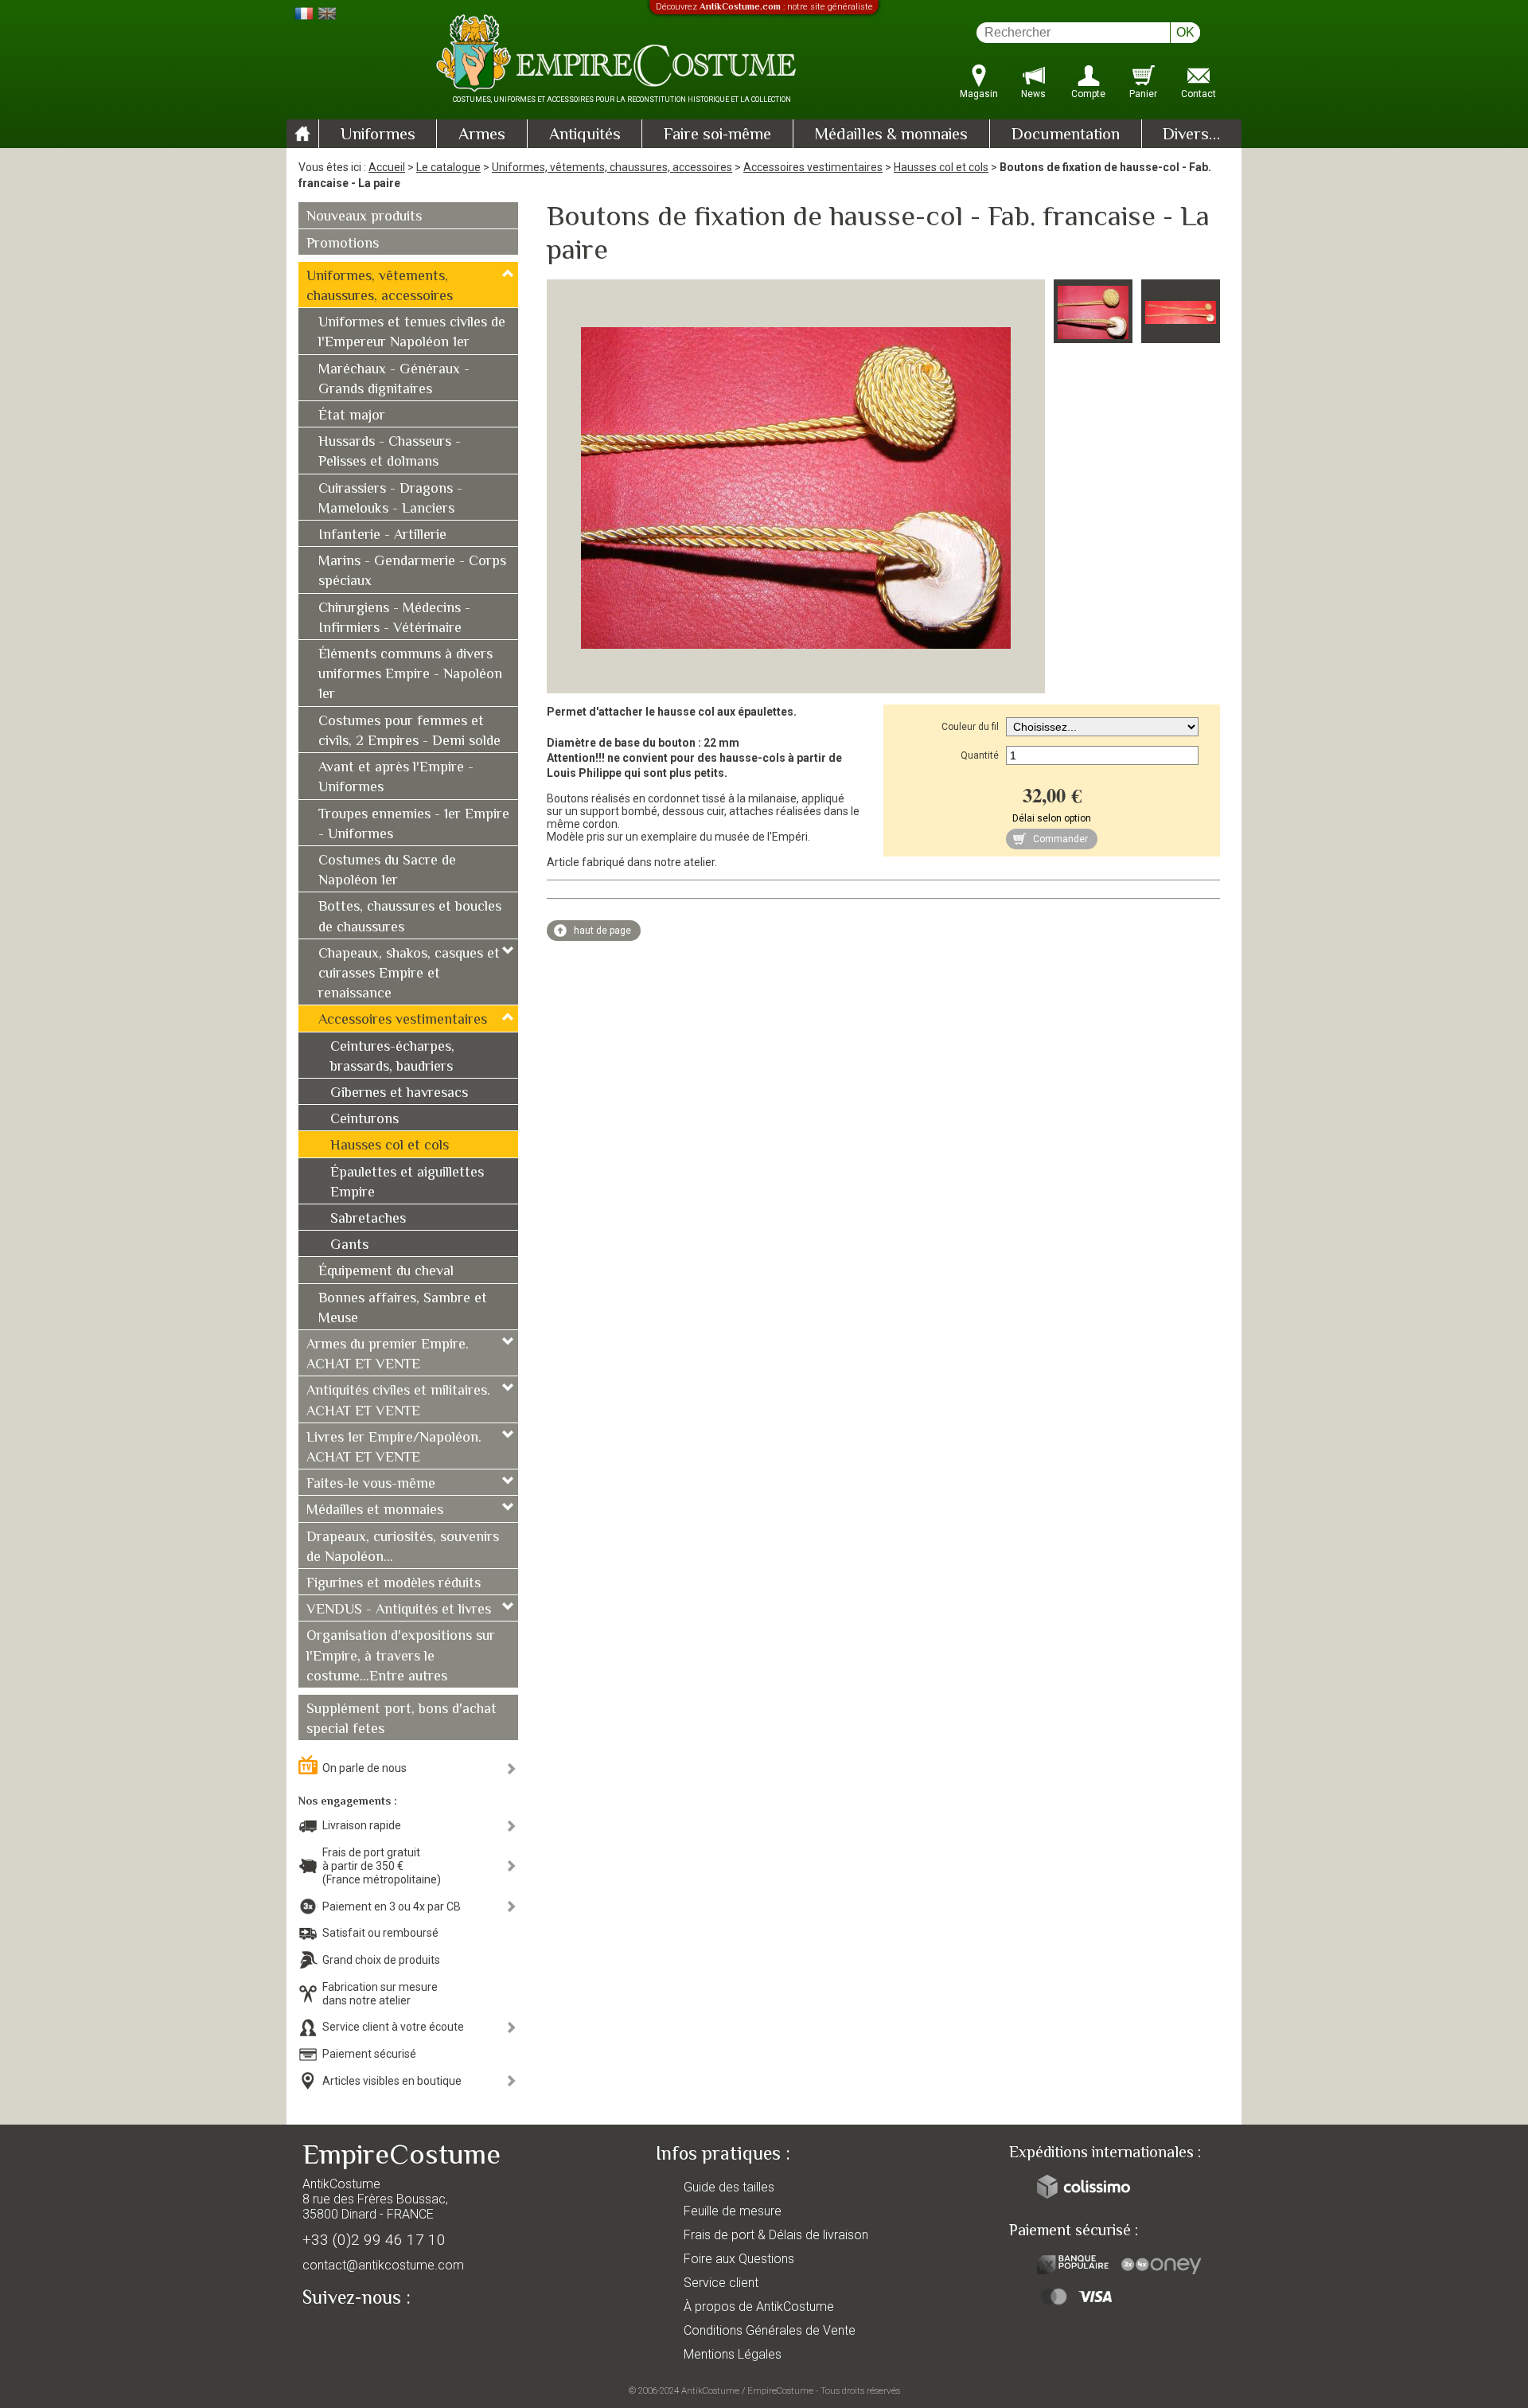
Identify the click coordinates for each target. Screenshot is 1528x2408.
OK (1185, 32)
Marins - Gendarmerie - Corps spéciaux (412, 572)
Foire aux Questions (739, 2259)
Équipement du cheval (386, 1272)
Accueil (387, 167)
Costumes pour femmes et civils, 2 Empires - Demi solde (409, 732)
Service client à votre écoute (393, 2027)
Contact (1199, 94)
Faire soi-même (717, 135)
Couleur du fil (970, 727)
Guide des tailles (729, 2187)
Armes (482, 135)
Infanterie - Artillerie (382, 536)
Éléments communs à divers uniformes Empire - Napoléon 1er (410, 675)
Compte (1088, 94)
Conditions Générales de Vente (770, 2330)
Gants (349, 1246)
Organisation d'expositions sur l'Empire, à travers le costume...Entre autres (401, 1657)
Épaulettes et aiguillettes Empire (407, 1183)
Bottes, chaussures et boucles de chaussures (410, 917)
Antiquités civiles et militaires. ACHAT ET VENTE (398, 1401)
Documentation (1066, 135)
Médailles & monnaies (891, 135)
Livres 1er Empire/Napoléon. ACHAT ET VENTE (394, 1448)
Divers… (1191, 135)
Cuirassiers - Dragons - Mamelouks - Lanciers (390, 500)
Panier (1143, 94)
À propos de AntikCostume (759, 2307)
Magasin (979, 94)
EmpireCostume (780, 2390)
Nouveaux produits (364, 217)
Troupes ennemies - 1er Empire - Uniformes (414, 825)
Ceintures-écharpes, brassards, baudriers (392, 1058)
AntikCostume (710, 2390)
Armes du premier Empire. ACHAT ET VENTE (388, 1355)
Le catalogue (448, 167)
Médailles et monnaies (375, 1511)
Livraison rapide (362, 1825)
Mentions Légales (733, 2354)
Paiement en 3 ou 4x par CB (392, 1906)
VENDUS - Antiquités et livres (399, 1610)
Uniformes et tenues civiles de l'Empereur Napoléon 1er (412, 333)
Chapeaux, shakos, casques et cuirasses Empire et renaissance (409, 974)
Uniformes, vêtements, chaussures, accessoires (612, 167)
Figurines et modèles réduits (394, 1584)
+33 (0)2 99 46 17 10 (374, 2240)
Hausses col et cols (941, 167)
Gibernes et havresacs (399, 1094)
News (1033, 94)
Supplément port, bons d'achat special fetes (401, 1720)
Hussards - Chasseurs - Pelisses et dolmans (390, 453)
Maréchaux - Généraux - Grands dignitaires (394, 380)
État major (352, 416)
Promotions (343, 244)
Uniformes (378, 135)
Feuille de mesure (733, 2211)
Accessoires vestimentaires (813, 167)
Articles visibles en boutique (392, 2081)
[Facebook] (342, 2334)
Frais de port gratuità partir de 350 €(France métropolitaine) (382, 1866)
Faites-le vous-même (371, 1485)
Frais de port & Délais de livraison (776, 2235)
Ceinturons (364, 1120)
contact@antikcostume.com (383, 2265)
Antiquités (585, 135)
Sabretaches (368, 1220)
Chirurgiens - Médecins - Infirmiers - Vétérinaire (394, 619)
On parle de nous (364, 1768)
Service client (721, 2283)
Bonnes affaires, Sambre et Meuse (403, 1309)
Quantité (980, 755)
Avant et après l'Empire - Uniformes (396, 778)
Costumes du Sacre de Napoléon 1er (387, 871)
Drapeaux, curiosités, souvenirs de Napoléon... (403, 1548)
